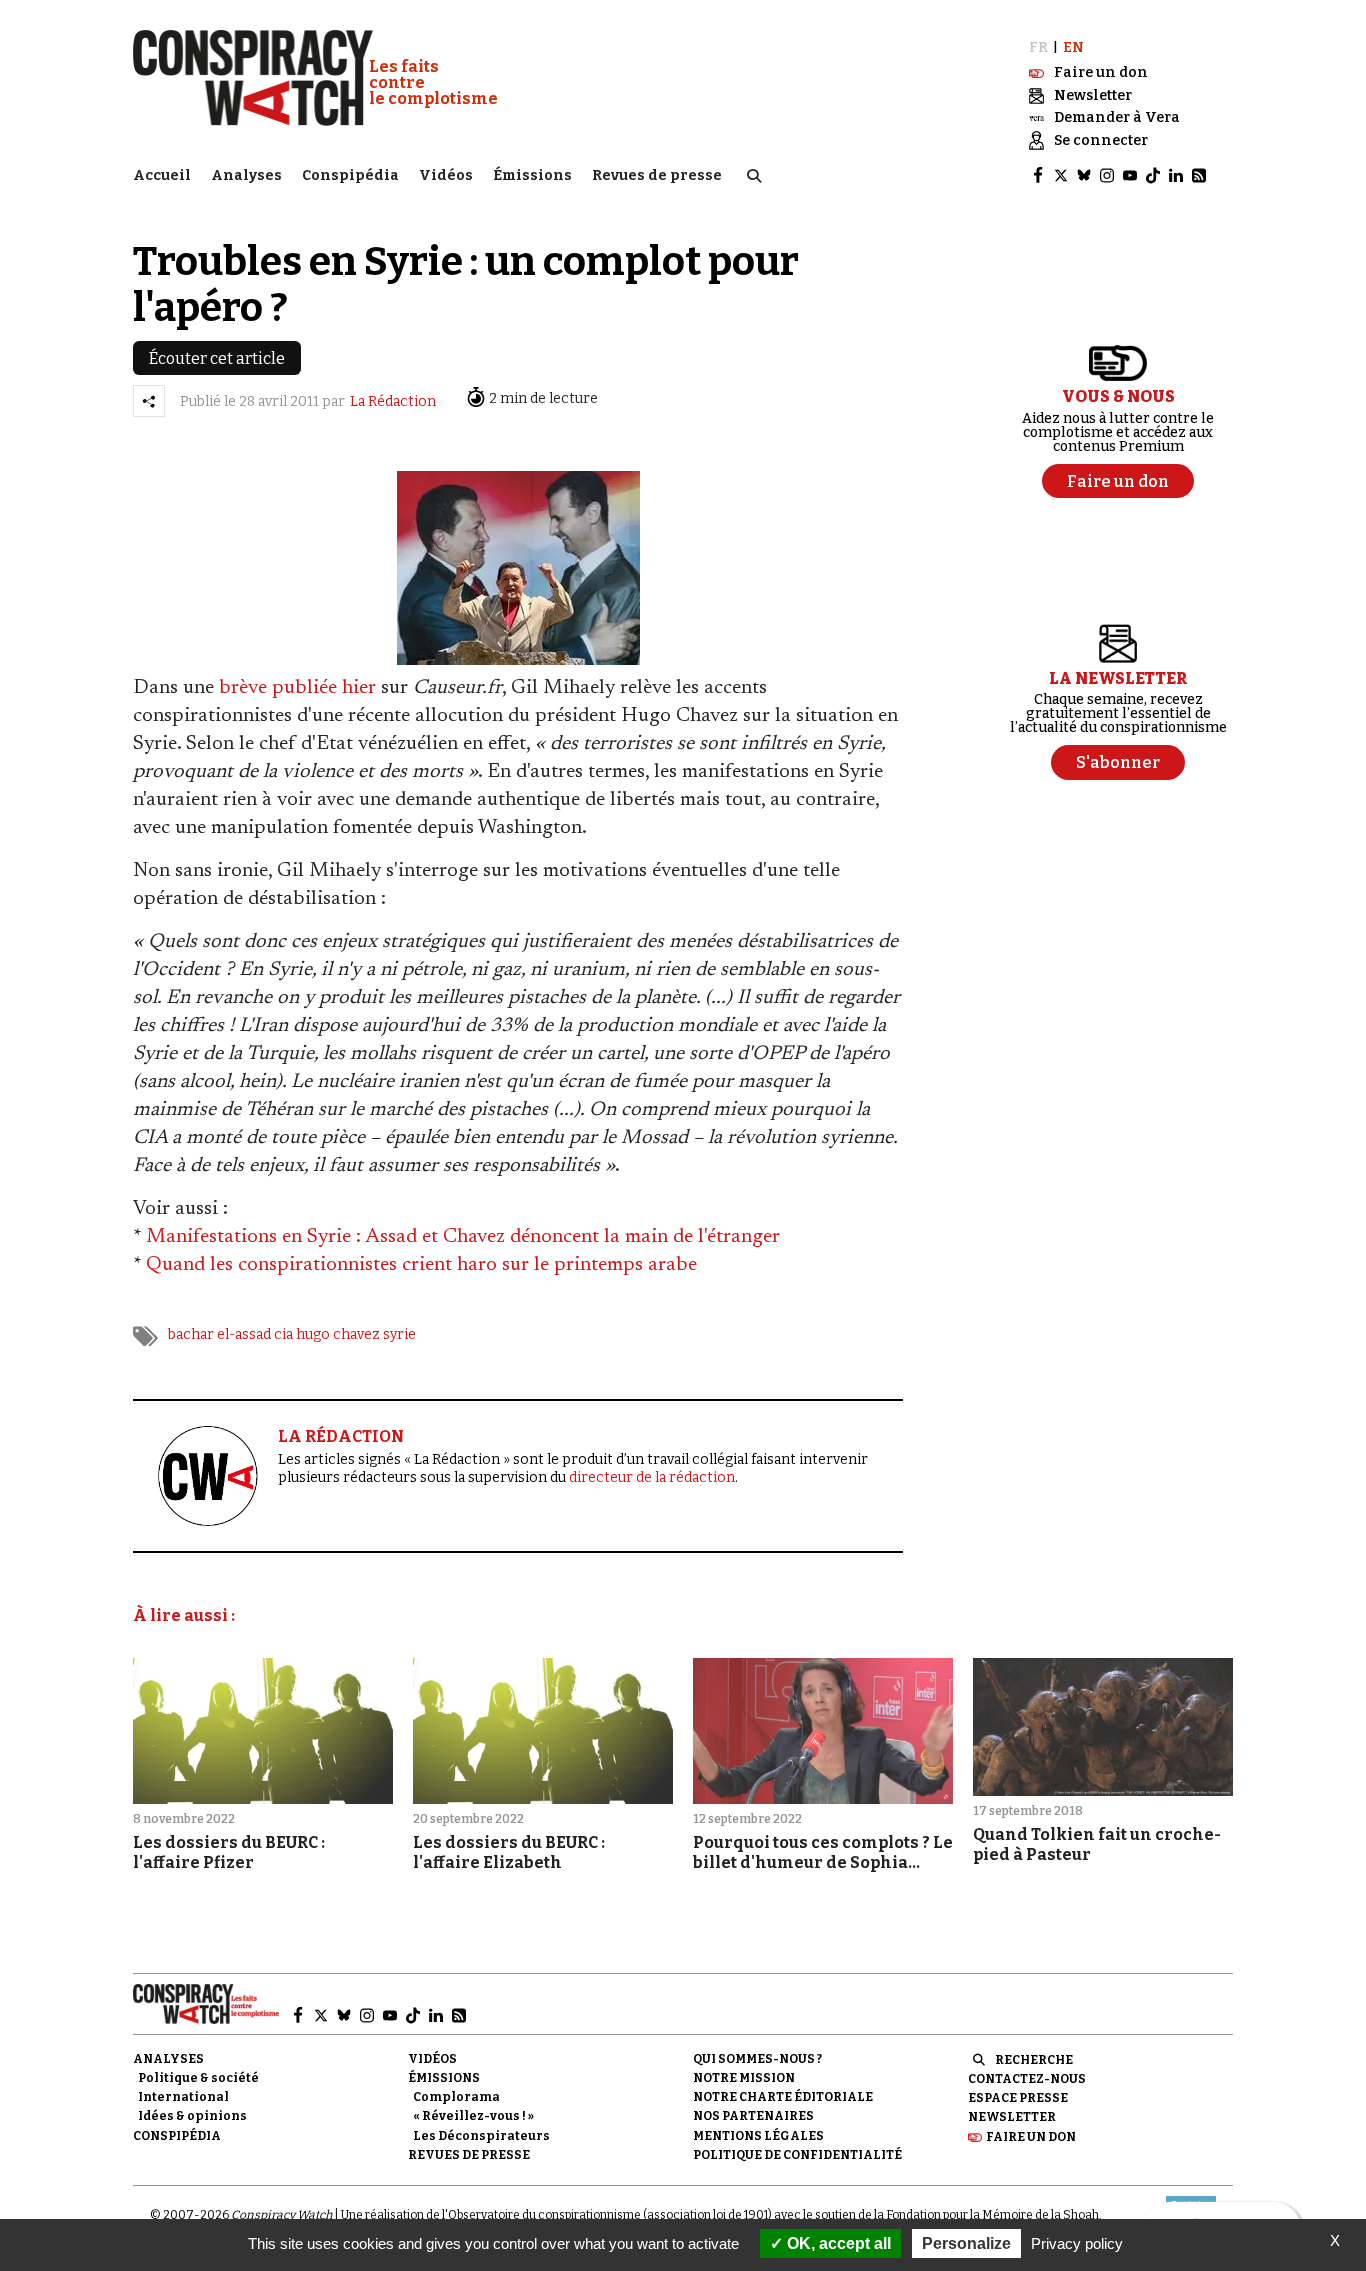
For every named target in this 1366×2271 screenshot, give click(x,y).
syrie (399, 1334)
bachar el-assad (219, 1334)
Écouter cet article (217, 358)
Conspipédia (350, 175)
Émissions (532, 175)
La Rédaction (393, 401)
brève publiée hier (297, 688)
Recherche (1034, 2060)
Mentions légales (758, 2136)
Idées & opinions (192, 2116)
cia (283, 1334)
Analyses (246, 175)
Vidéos (446, 175)
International (183, 2097)
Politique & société (198, 2078)
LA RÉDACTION (341, 1436)
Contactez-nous (1027, 2079)
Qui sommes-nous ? (757, 2059)
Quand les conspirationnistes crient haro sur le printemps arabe (421, 1265)
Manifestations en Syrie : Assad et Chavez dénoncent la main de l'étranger (463, 1237)
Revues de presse (657, 175)
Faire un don (1031, 2137)
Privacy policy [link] (1077, 2243)
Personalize (966, 2243)
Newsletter (1012, 2117)
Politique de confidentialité (797, 2155)
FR (1038, 47)
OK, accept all (837, 2243)
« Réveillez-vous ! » (473, 2116)
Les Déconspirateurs (481, 2136)
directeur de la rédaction (652, 1477)
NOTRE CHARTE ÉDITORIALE (783, 2097)
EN (1073, 47)
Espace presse (1018, 2098)
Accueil (162, 175)
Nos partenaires (753, 2116)
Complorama (456, 2097)
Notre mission (744, 2078)
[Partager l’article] (149, 401)
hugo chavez (338, 1334)
